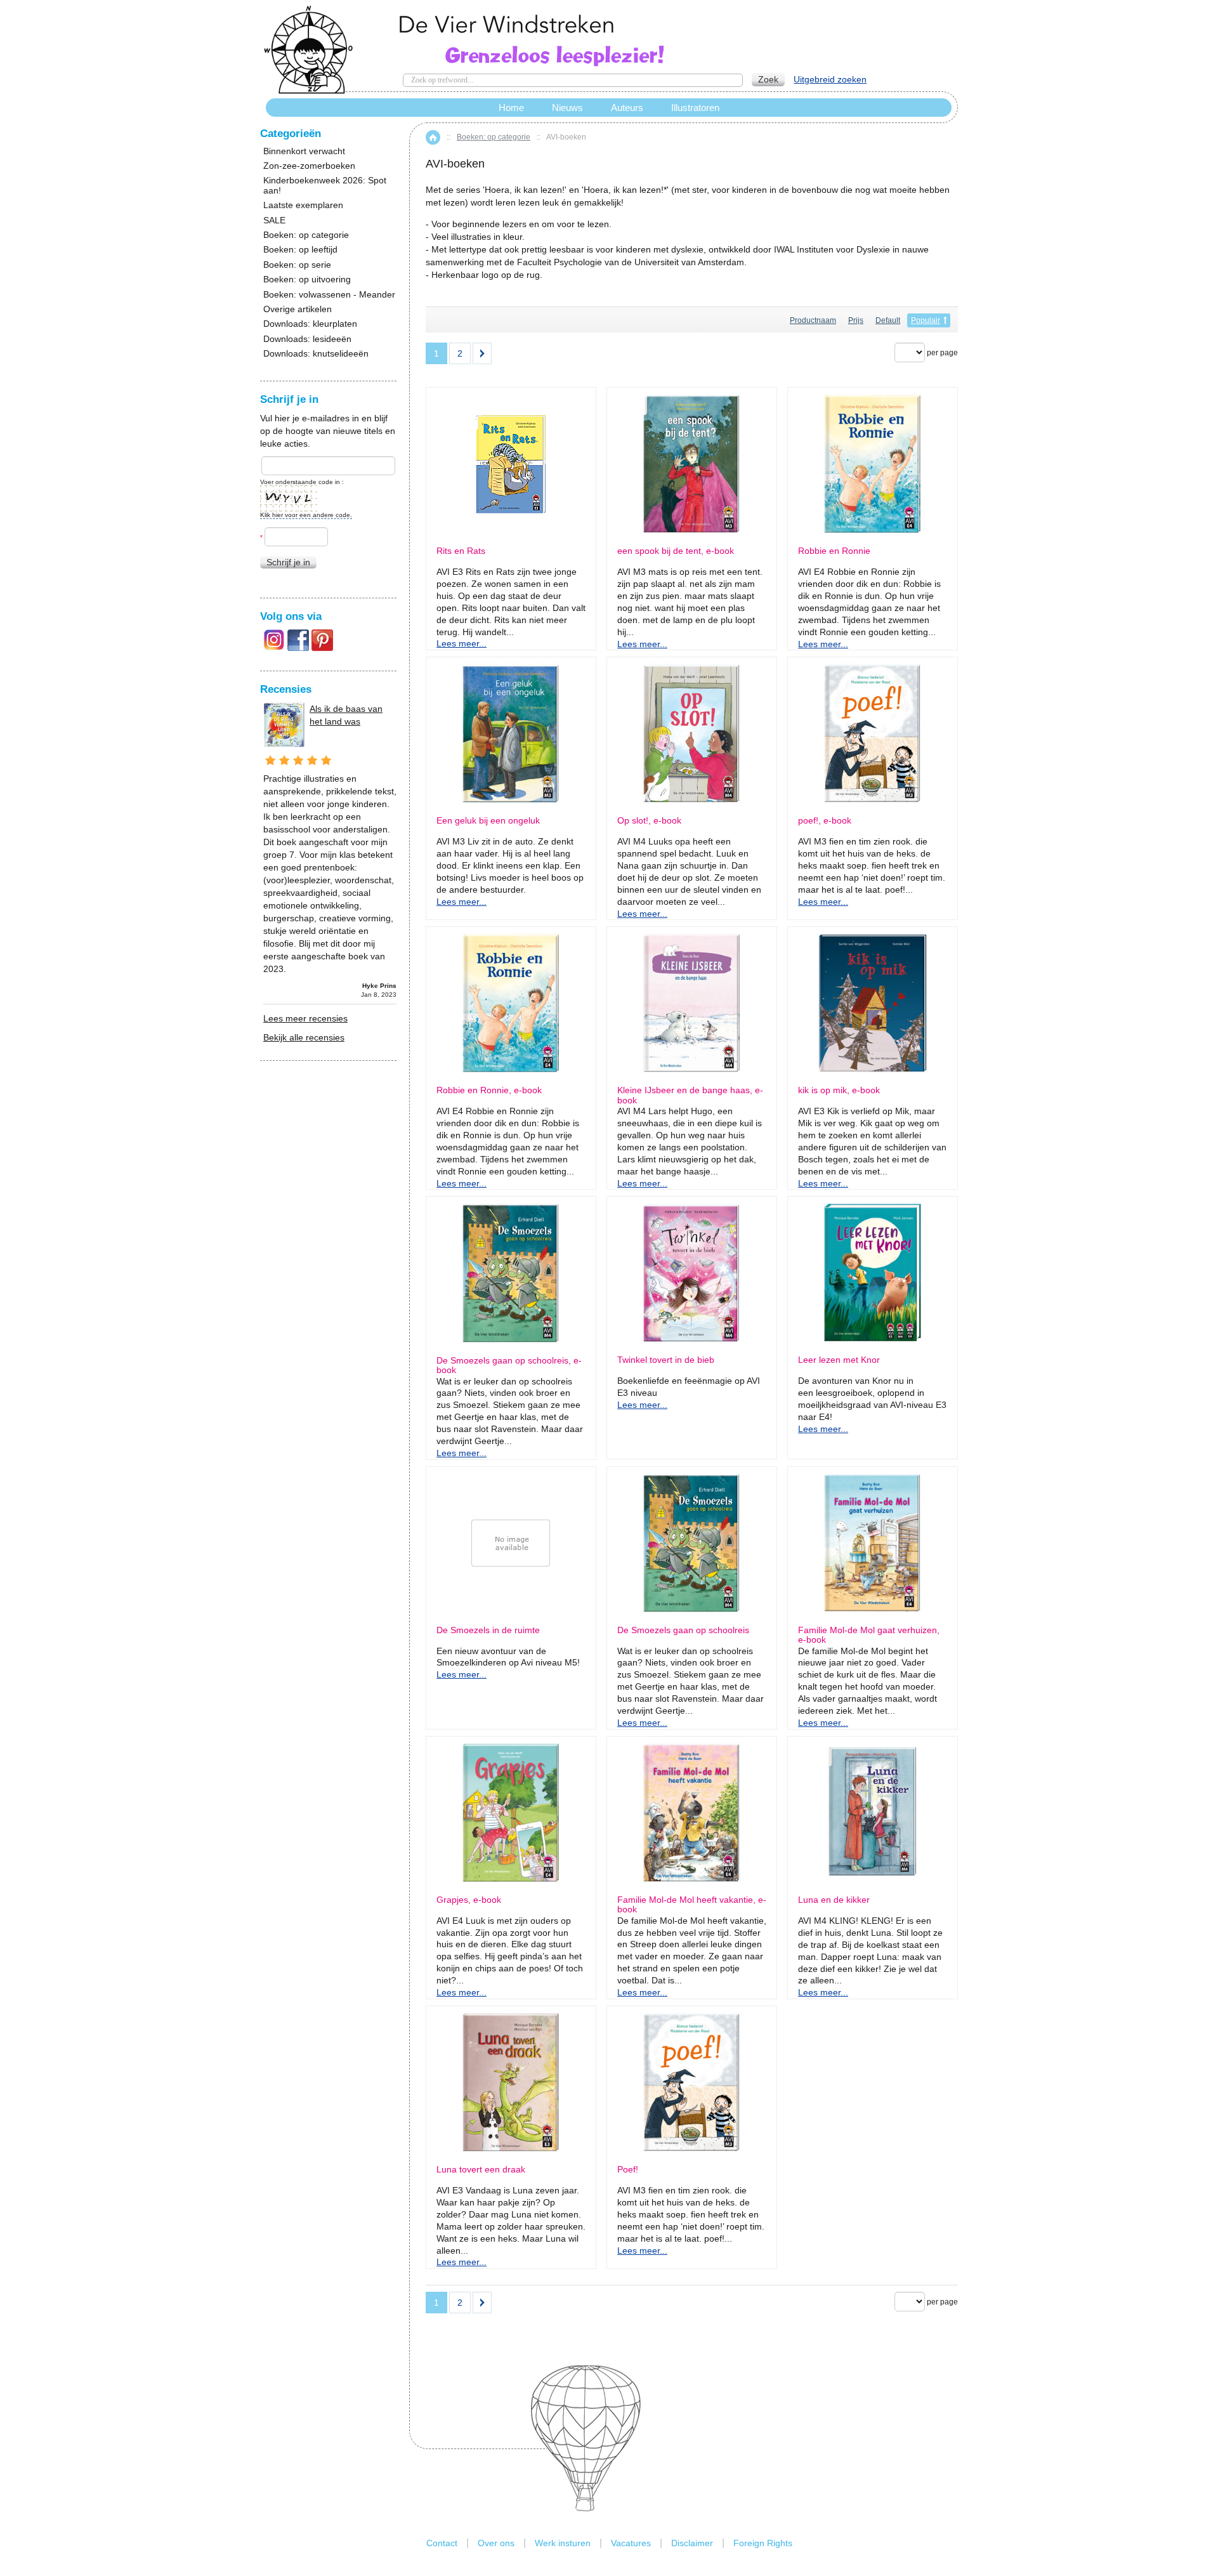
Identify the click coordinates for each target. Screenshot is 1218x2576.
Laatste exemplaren (303, 205)
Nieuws (567, 108)
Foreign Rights (763, 2543)
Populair (926, 320)
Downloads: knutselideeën (316, 354)
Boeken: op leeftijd (300, 250)
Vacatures (631, 2543)
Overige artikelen (298, 309)
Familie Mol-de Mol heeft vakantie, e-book (692, 1905)
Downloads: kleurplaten (310, 324)
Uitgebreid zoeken (830, 79)
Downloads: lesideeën (307, 339)
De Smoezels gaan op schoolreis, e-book (509, 1365)
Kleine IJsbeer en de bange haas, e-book (690, 1095)
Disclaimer (692, 2543)
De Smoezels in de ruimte (488, 1630)
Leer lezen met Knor (839, 1360)
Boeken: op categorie (494, 137)
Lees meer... (462, 643)
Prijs (856, 320)
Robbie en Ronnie (834, 551)
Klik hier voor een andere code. (306, 515)
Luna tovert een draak (481, 2170)
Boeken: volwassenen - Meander (329, 295)
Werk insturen (563, 2543)
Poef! (628, 2170)
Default (888, 320)
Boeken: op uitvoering (307, 279)
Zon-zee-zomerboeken (309, 166)
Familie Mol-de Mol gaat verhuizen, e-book (869, 1635)
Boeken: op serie (297, 265)
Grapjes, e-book (469, 1900)
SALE (274, 220)
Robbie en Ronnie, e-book (489, 1090)
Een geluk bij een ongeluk (488, 821)
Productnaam (813, 320)
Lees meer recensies (305, 1018)
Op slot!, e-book (649, 821)
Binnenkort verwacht (304, 151)
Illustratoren (695, 108)
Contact (442, 2543)
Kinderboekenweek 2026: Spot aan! (325, 185)
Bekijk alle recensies (304, 1037)
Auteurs (627, 108)
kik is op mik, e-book (839, 1090)
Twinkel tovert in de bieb (666, 1360)
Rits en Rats (461, 551)
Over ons (496, 2543)
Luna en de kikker (834, 1900)
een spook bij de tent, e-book (676, 551)
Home (433, 137)
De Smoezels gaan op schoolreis (683, 1630)
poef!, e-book (825, 821)
